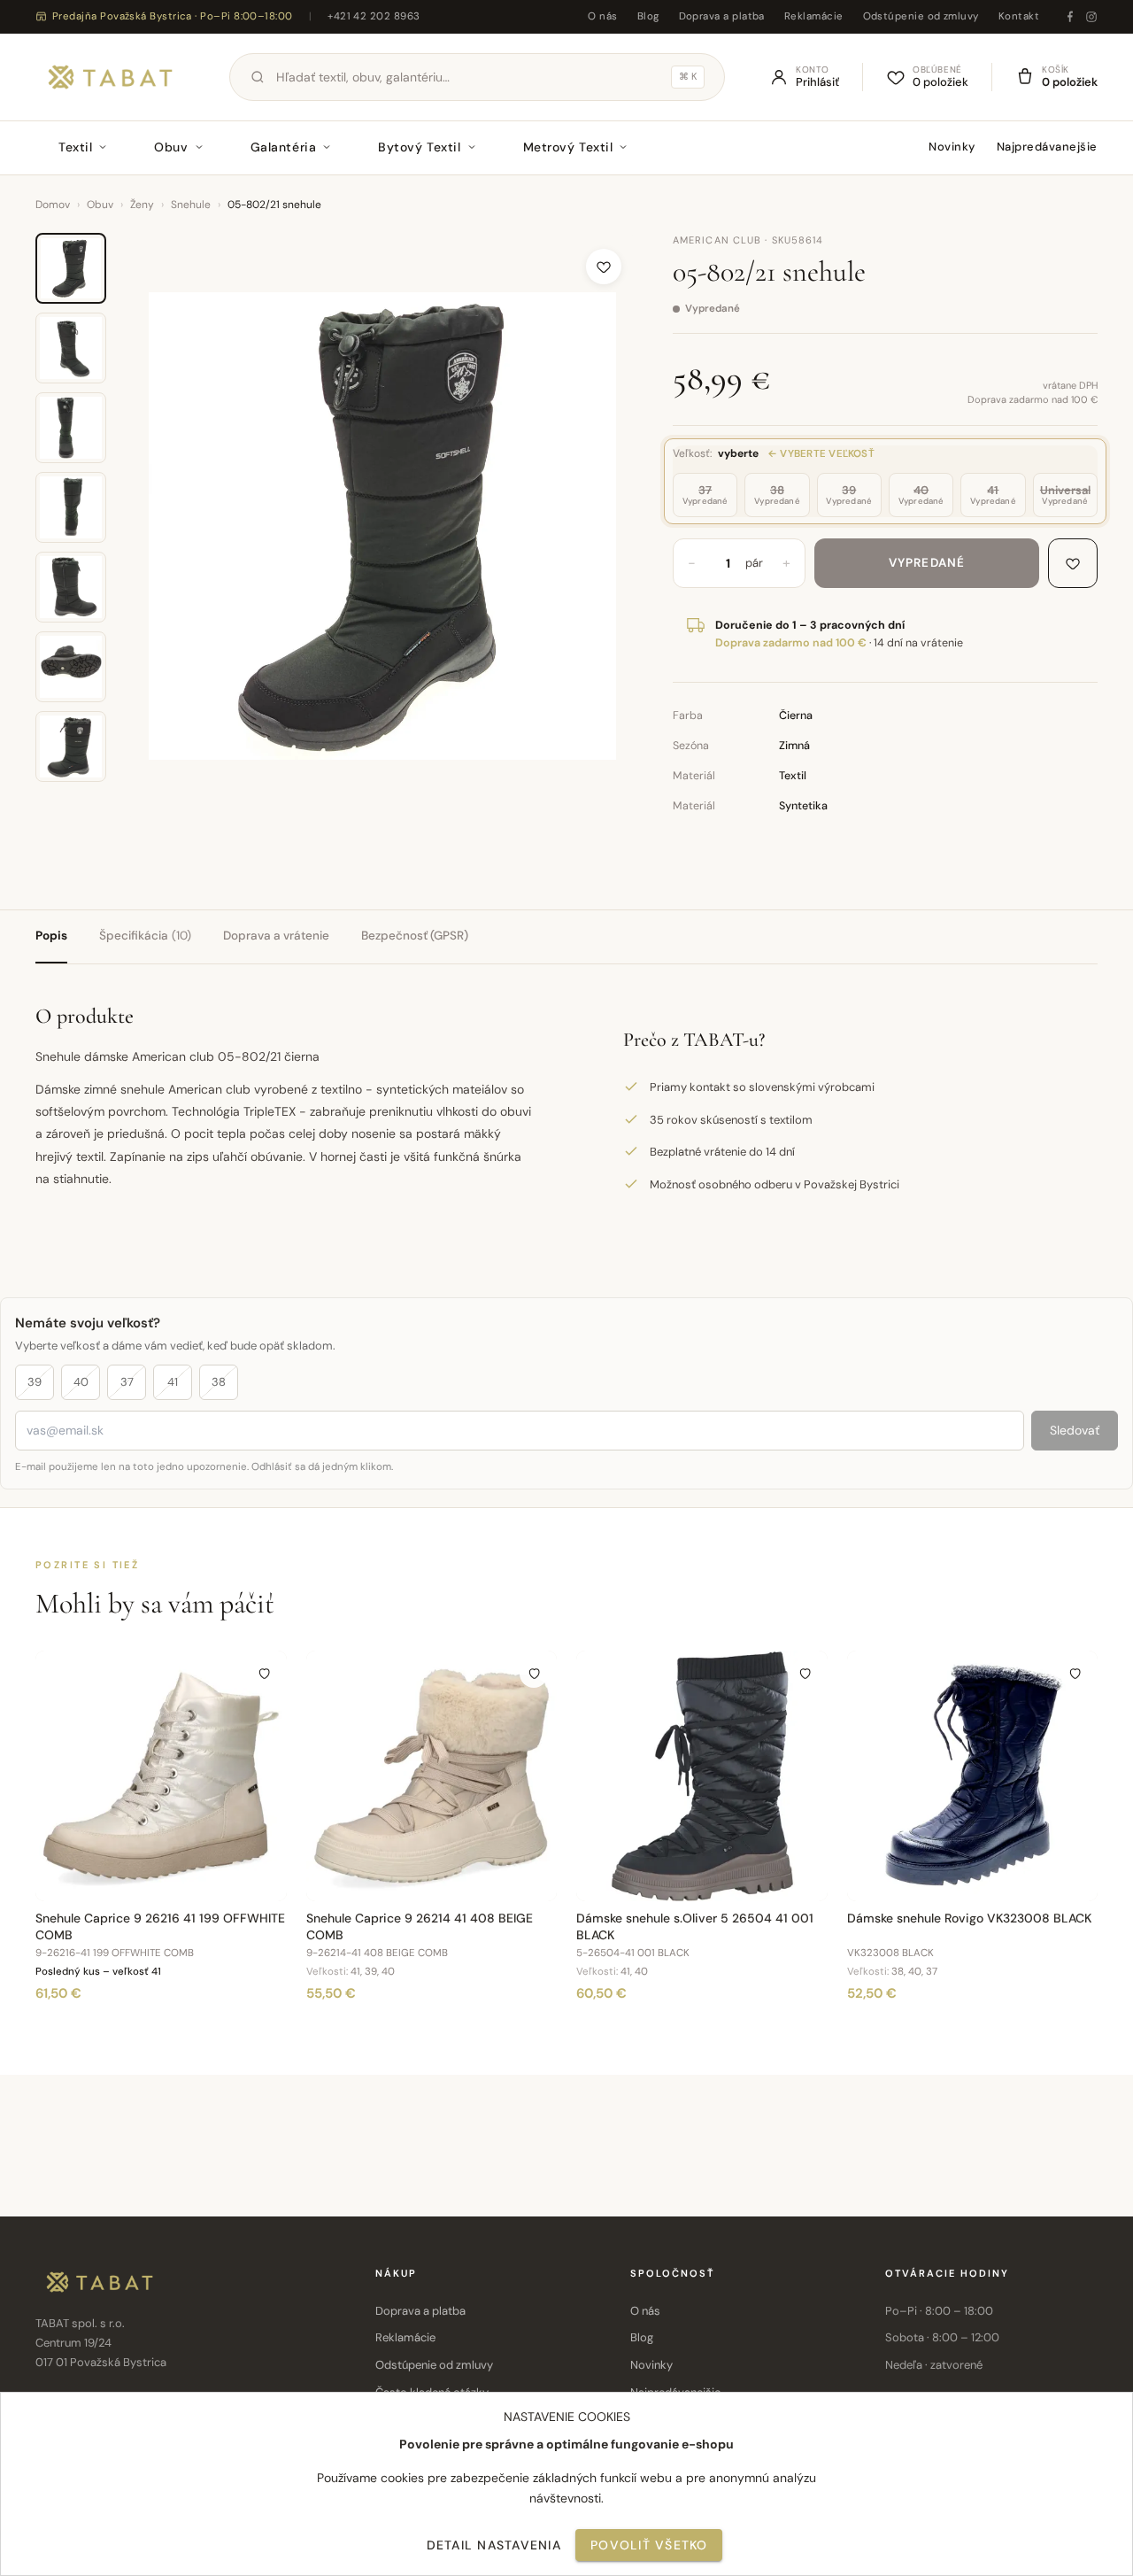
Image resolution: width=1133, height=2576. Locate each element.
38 (219, 1382)
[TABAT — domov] (110, 77)
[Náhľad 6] (71, 667)
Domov (53, 205)
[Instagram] (1091, 17)
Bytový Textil (419, 147)
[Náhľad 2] (71, 348)
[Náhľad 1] (71, 268)
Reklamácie (814, 16)
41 (173, 1382)
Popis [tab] (51, 936)
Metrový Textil (568, 147)
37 (127, 1382)
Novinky (952, 147)
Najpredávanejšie (1047, 147)
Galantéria (284, 147)
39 (35, 1382)
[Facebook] (1070, 17)
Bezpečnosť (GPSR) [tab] (415, 936)
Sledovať (1075, 1430)
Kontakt (1019, 16)
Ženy (142, 205)
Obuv (171, 147)
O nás (602, 16)
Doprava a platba (722, 16)
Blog (648, 16)
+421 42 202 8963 (374, 16)
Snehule (191, 205)
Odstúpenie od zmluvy (921, 16)
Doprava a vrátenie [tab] (276, 936)
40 (81, 1382)
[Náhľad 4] (71, 507)
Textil (75, 147)
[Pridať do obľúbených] (604, 267)
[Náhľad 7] (71, 746)
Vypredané (927, 563)
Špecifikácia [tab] (145, 936)
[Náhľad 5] (71, 587)
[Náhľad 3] (71, 428)
